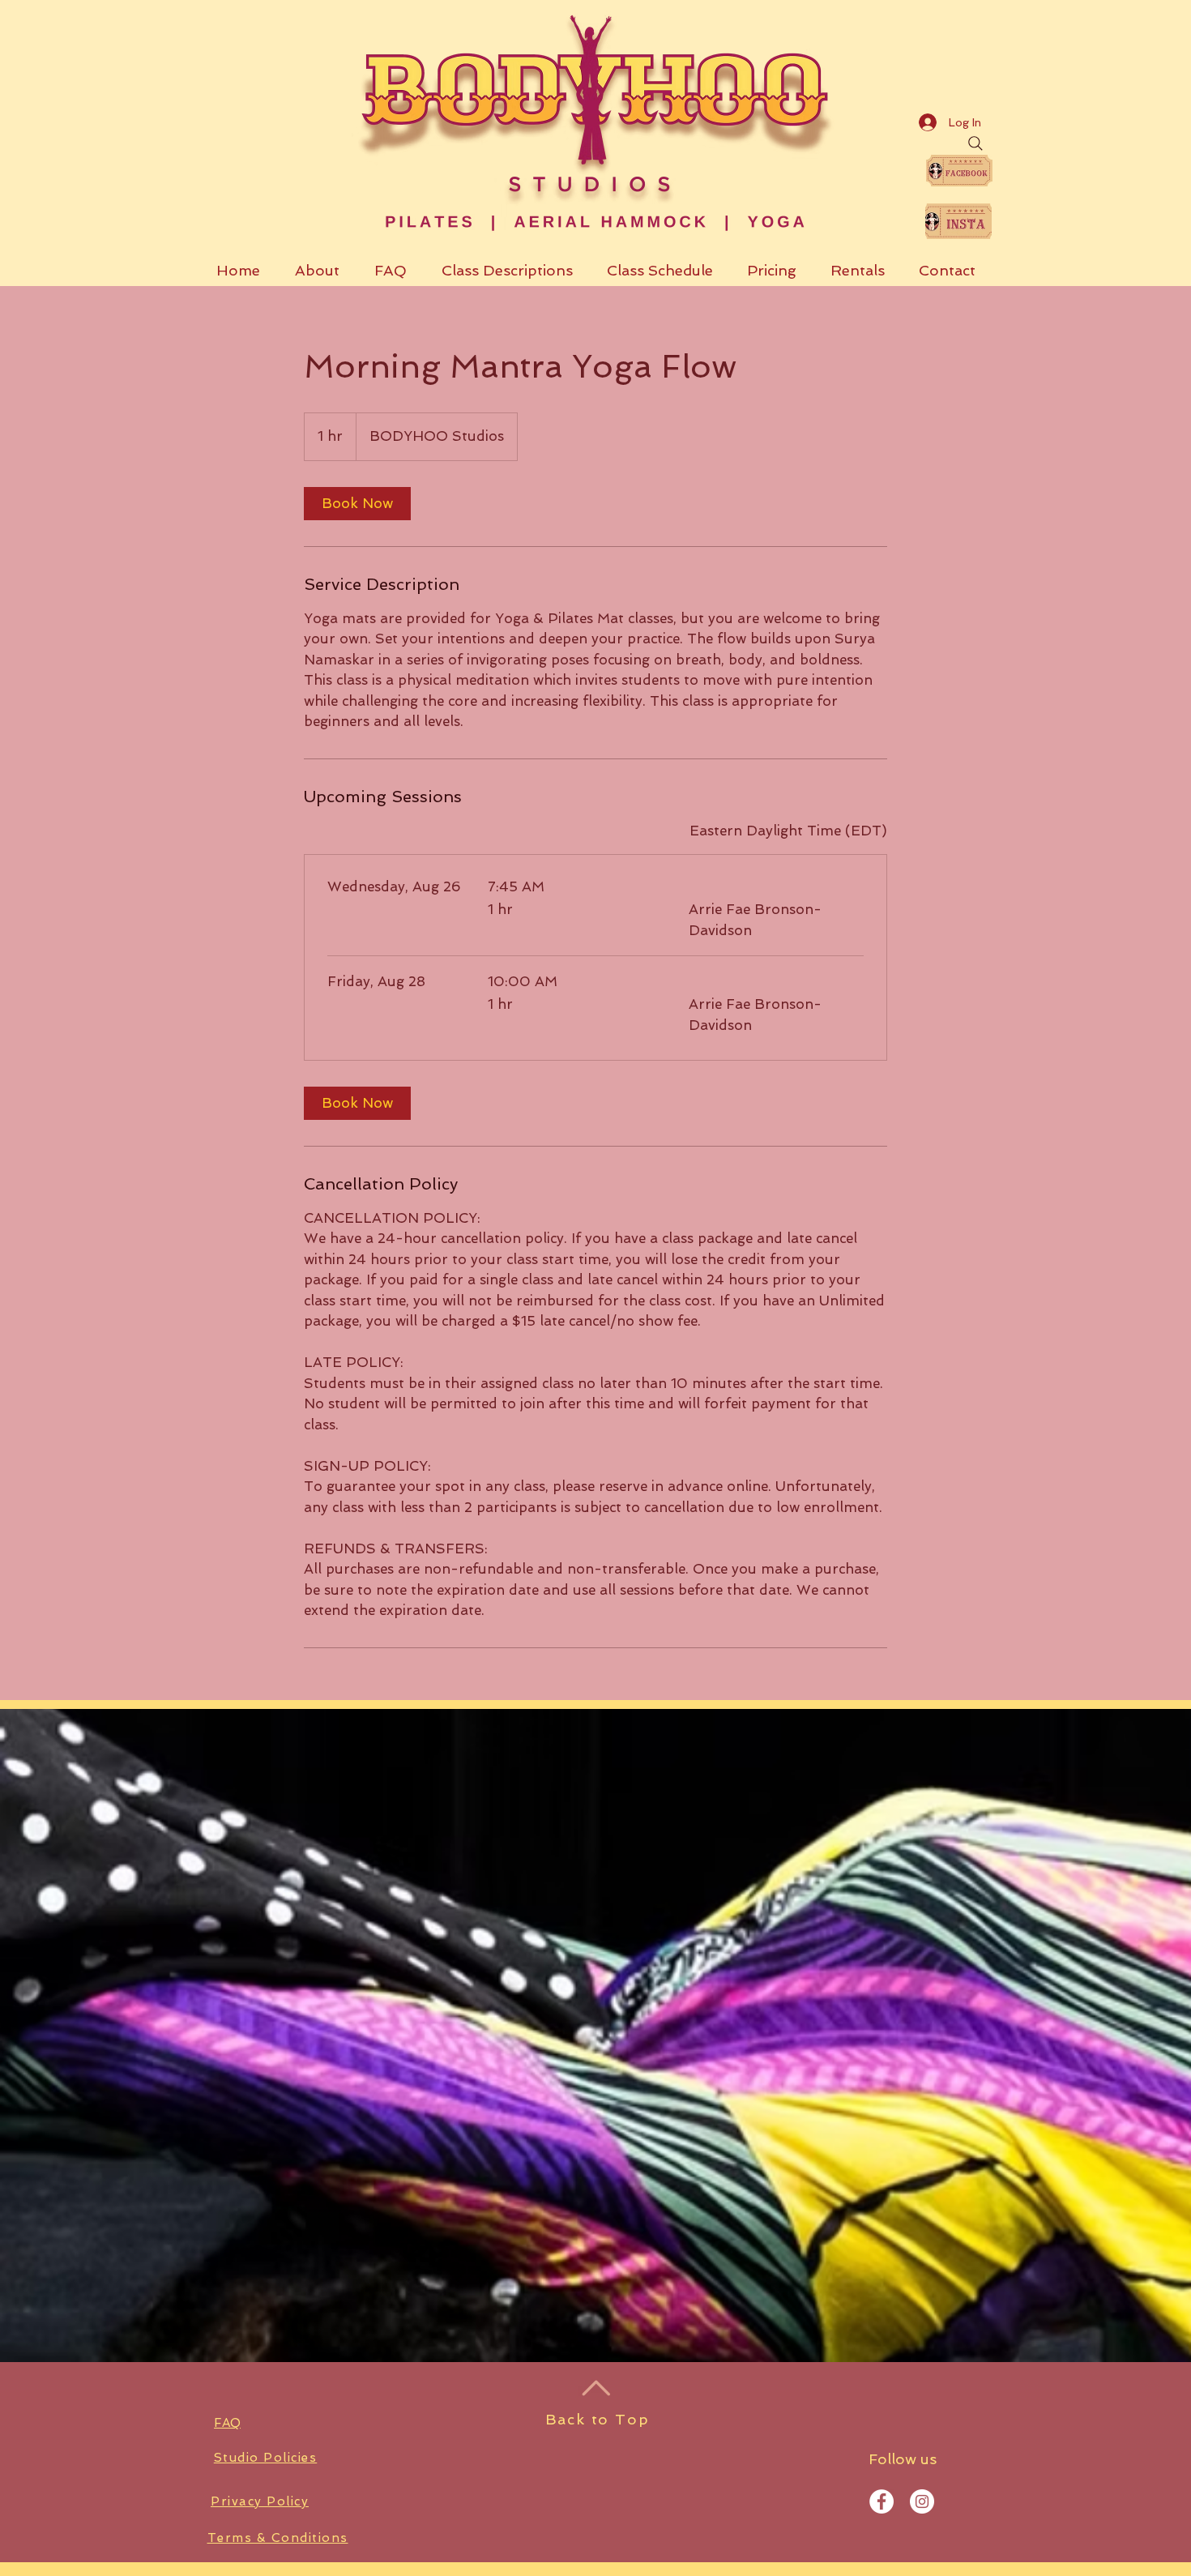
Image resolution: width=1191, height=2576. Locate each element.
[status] (788, 831)
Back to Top (598, 2419)
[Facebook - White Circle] (882, 2501)
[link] (357, 504)
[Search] (975, 143)
